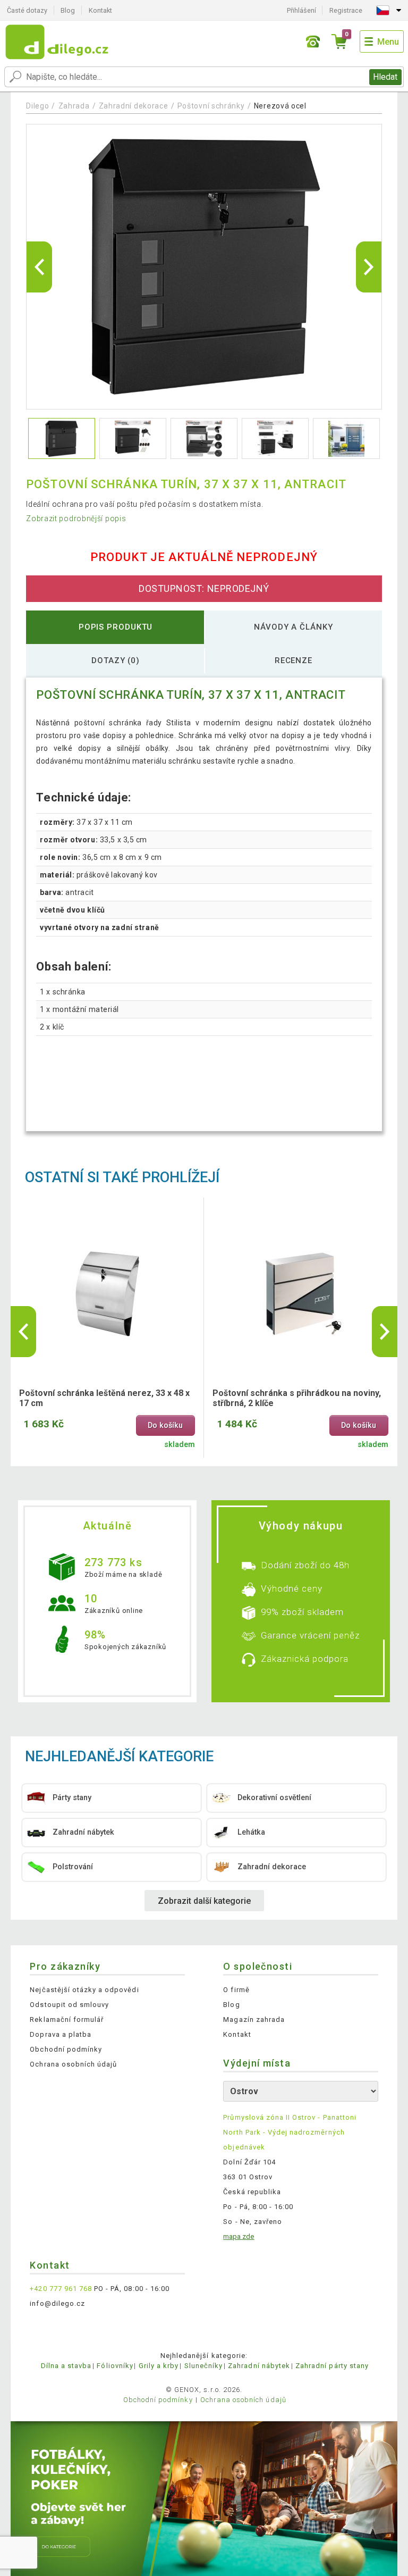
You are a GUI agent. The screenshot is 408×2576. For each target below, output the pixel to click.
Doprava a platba (61, 2034)
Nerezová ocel (280, 106)
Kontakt (100, 10)
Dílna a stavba (66, 2366)
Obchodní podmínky (66, 2049)
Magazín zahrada (254, 2019)
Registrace (346, 10)
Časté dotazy (27, 10)
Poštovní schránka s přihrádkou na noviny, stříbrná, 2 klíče (297, 1398)
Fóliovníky (115, 2366)
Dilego (37, 106)
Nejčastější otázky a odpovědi (84, 1990)
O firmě (236, 1990)
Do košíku (165, 1425)
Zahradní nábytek (259, 2366)
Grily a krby (159, 2366)
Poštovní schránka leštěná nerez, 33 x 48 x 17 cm (104, 1398)
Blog (68, 10)
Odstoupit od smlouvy (69, 2005)
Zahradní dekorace (134, 106)
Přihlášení (301, 10)
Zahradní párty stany (332, 2366)
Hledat (385, 77)
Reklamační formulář (67, 2019)
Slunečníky (203, 2366)
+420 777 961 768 (61, 2289)
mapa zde (239, 2236)
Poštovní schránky (211, 106)
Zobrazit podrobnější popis (76, 518)
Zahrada (74, 106)
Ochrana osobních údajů (73, 2064)
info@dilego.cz (57, 2303)
